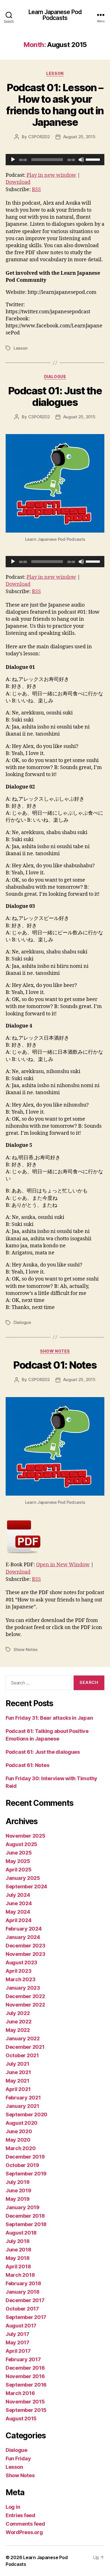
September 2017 (26, 2317)
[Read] (55, 1537)
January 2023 (23, 1988)
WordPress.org (24, 2532)
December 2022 (25, 1996)
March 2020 (21, 2148)
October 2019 (22, 2165)
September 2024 (26, 1886)
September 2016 (26, 2385)
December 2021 (25, 2047)
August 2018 (21, 2233)
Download (18, 182)
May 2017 (17, 2342)
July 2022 (18, 2013)
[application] (55, 160)
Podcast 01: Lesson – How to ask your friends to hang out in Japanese (55, 105)
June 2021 (18, 2072)
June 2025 (19, 1853)
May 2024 (18, 1912)
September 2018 (26, 2224)
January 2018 (23, 2292)
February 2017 (23, 2359)
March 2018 (20, 2275)
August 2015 (21, 2419)
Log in (13, 2507)
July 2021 (17, 2064)
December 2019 (25, 2157)
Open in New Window (63, 1565)
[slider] (94, 159)
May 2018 (18, 2258)
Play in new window (51, 175)
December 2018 (25, 2216)
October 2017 (22, 2309)
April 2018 (18, 2266)
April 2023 (18, 1971)
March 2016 (20, 2393)
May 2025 (18, 1861)
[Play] (13, 160)
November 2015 (25, 2402)
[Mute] (81, 160)
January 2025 (23, 1878)
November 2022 (25, 2005)
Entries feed (20, 2515)
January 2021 (22, 2106)
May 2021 (17, 2081)
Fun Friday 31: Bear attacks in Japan (49, 1718)
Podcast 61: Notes (27, 1765)
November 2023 (26, 1954)
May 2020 (18, 2140)
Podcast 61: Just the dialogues (43, 1752)
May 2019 (18, 2199)
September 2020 (27, 2114)
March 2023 (20, 1979)
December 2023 (26, 1946)
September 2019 (26, 2174)
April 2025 (18, 1870)
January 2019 (23, 2207)
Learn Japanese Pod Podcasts (55, 15)
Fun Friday (18, 2458)
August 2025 (21, 1844)
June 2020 (19, 2131)
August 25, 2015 (79, 137)
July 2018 (18, 2241)
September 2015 (26, 2410)
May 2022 (18, 2030)
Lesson (55, 73)
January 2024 (23, 1937)
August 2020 (22, 2123)
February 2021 (23, 2098)
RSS (36, 190)
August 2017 (21, 2326)
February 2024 (24, 1929)
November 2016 (25, 2376)
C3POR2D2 (39, 137)
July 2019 (18, 2182)
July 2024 (18, 1895)
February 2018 (23, 2283)
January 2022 (23, 2038)
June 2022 (19, 2022)
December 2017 (25, 2300)
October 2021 (22, 2055)
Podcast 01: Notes (55, 1365)
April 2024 (18, 1920)
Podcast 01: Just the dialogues (55, 396)
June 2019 (18, 2190)
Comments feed (25, 2524)
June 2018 (18, 2250)
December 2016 (25, 2368)
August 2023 (21, 1962)
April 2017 (18, 2351)
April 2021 (18, 2089)
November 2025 (26, 1836)
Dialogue (55, 377)
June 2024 (19, 1903)
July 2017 (17, 2334)
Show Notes (55, 1351)
